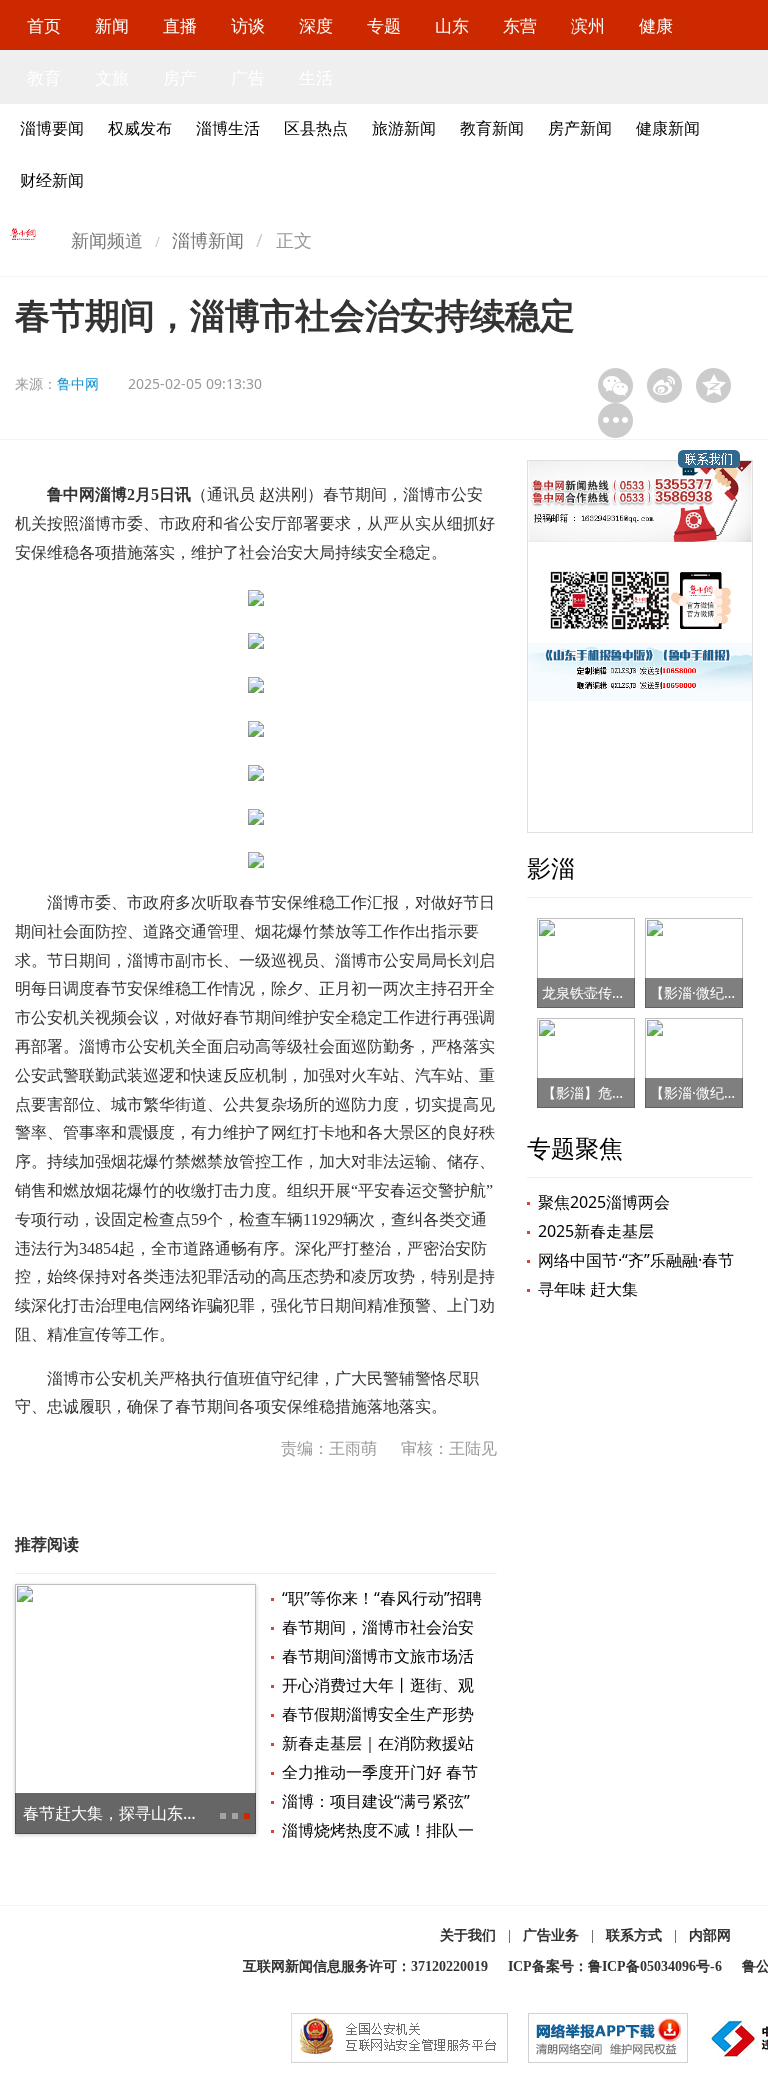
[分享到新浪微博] (664, 385)
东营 (520, 25)
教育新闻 (492, 128)
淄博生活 (228, 128)
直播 (180, 25)
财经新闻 (52, 180)
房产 (180, 77)
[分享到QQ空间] (713, 385)
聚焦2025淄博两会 (604, 1202)
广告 (248, 77)
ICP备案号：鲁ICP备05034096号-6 (615, 1966)
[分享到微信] (615, 385)
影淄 (551, 867)
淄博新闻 (208, 240)
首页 (44, 25)
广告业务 (551, 1935)
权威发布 (140, 128)
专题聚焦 (575, 1147)
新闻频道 (107, 240)
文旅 (112, 77)
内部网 (710, 1935)
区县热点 (316, 128)
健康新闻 (668, 128)
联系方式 (634, 1935)
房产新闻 (580, 128)
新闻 (112, 25)
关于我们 (468, 1935)
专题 (384, 25)
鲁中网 (78, 383)
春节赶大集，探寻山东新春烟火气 (143, 1813)
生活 (316, 77)
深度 (316, 25)
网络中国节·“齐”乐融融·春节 (636, 1260)
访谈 (248, 25)
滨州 (588, 25)
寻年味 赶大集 (588, 1289)
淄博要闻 (52, 128)
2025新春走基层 (596, 1231)
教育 (44, 77)
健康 (656, 25)
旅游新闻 (404, 128)
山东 (452, 25)
